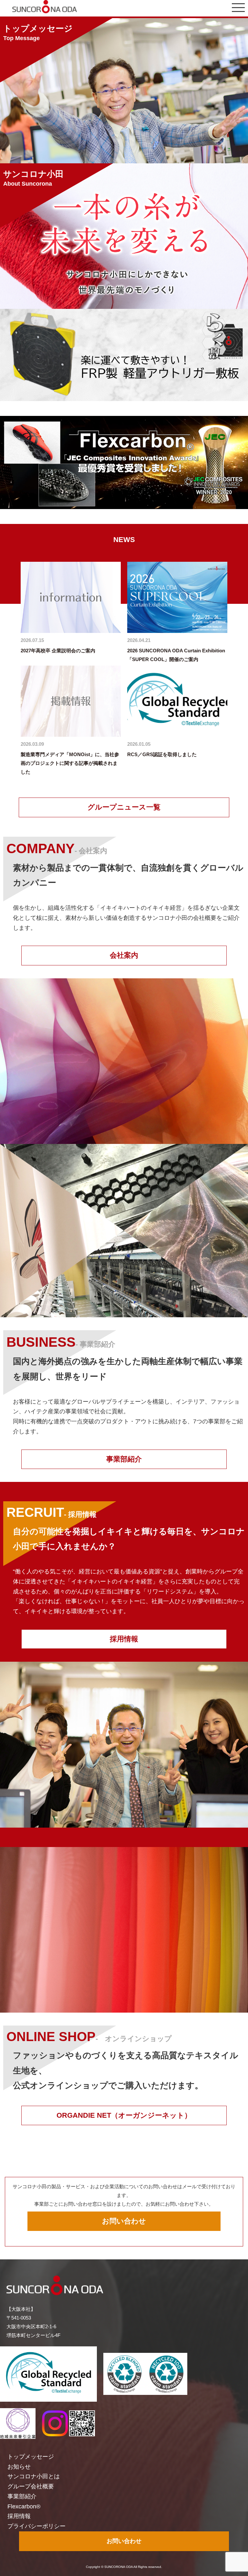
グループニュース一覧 (124, 807)
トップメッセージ (31, 2457)
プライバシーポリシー (36, 2526)
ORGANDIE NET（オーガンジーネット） (124, 2115)
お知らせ (19, 2467)
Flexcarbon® (24, 2506)
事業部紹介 (124, 1459)
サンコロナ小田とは (34, 2476)
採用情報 (124, 1639)
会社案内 (124, 955)
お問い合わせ (124, 2221)
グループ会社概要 (31, 2486)
